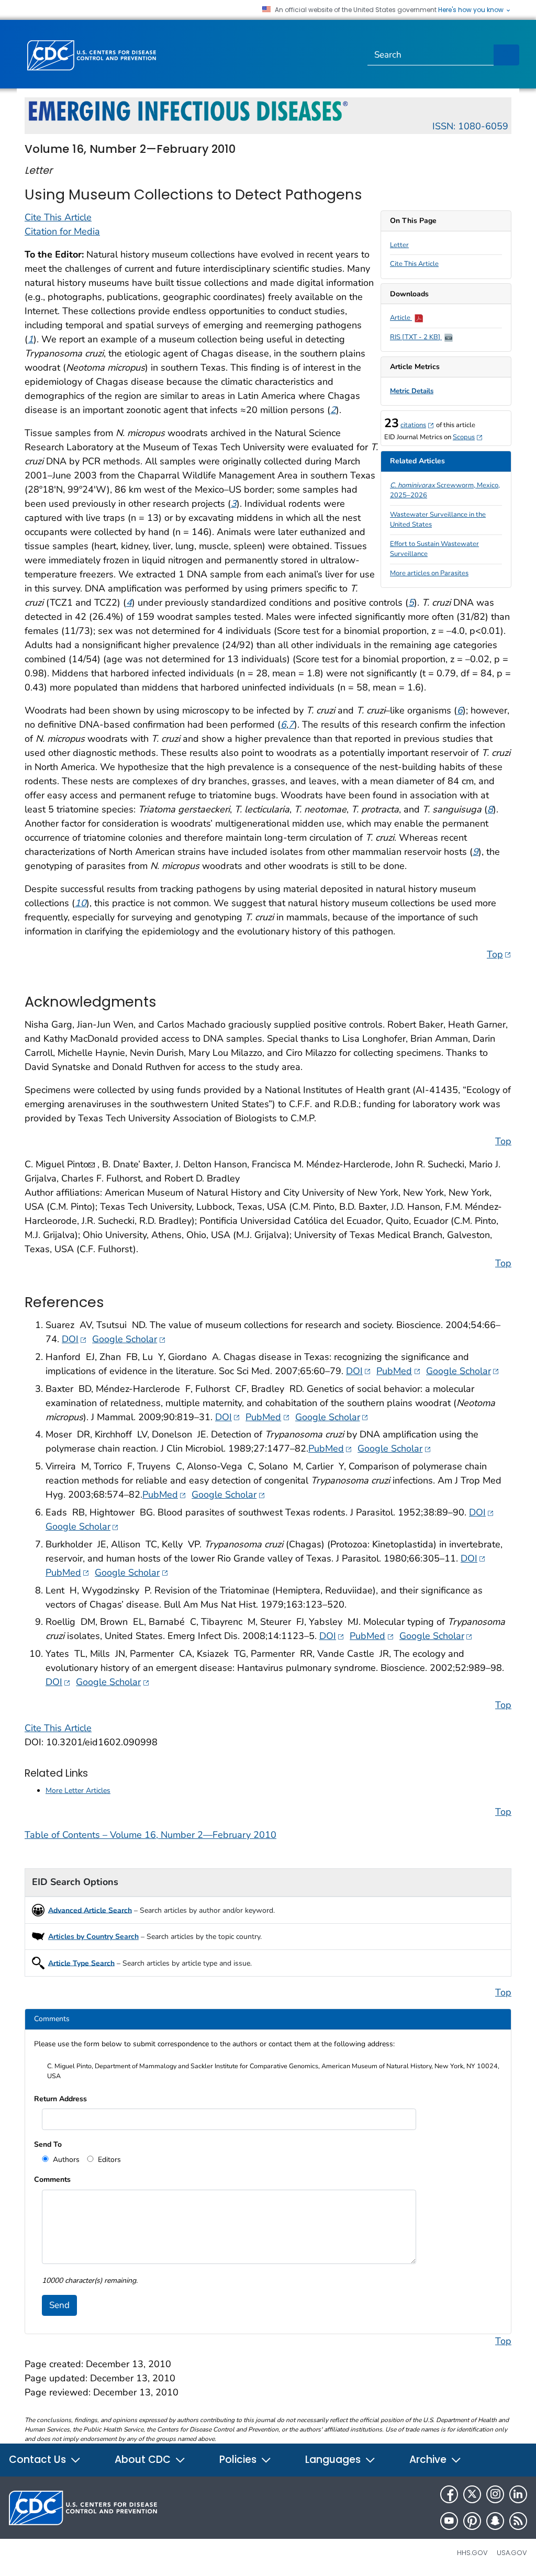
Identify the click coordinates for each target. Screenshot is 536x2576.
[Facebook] (449, 2494)
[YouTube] (449, 2521)
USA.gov (512, 2553)
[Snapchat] (495, 2521)
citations (417, 425)
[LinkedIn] (518, 2494)
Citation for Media (62, 231)
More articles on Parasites (429, 573)
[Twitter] (472, 2494)
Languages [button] (334, 2460)
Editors (108, 2160)
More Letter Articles (78, 1791)
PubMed (398, 1371)
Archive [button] (429, 2460)
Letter (399, 245)
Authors (65, 2160)
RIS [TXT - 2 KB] (416, 337)
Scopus (468, 437)
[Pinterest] (472, 2521)
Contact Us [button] (39, 2460)
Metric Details (412, 391)
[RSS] (518, 2521)
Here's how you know (472, 10)
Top (499, 954)
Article (401, 318)
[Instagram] (495, 2494)
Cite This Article (414, 264)
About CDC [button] (144, 2460)
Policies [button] (239, 2460)
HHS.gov (472, 2553)
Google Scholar (129, 1339)
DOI (74, 1339)
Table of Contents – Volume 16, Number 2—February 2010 (150, 1835)
